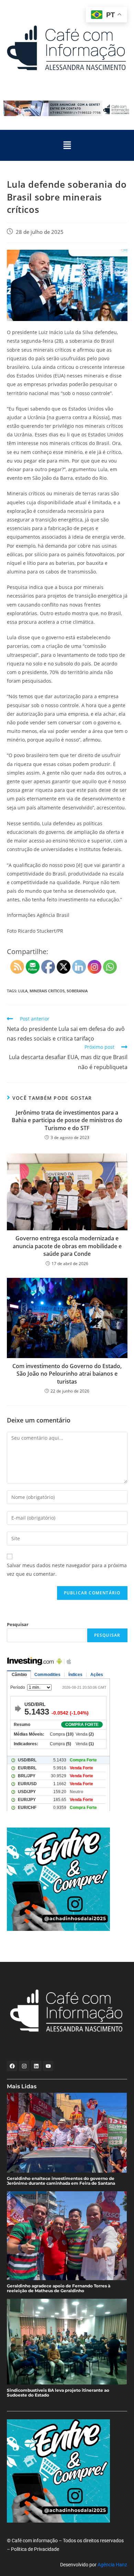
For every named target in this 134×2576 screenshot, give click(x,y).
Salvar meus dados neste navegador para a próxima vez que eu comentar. (67, 1570)
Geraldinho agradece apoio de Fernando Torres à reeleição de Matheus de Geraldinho (59, 2288)
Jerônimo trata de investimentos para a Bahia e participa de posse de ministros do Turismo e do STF (67, 1120)
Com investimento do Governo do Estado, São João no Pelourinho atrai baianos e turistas (67, 1374)
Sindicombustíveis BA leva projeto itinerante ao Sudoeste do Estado (58, 2393)
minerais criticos (47, 991)
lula (23, 991)
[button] (67, 145)
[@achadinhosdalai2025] (67, 1879)
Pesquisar (18, 1624)
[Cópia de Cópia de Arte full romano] (67, 108)
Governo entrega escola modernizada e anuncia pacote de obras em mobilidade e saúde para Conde (67, 1246)
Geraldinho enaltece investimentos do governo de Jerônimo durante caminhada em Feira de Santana (61, 2181)
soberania (77, 991)
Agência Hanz (112, 2565)
